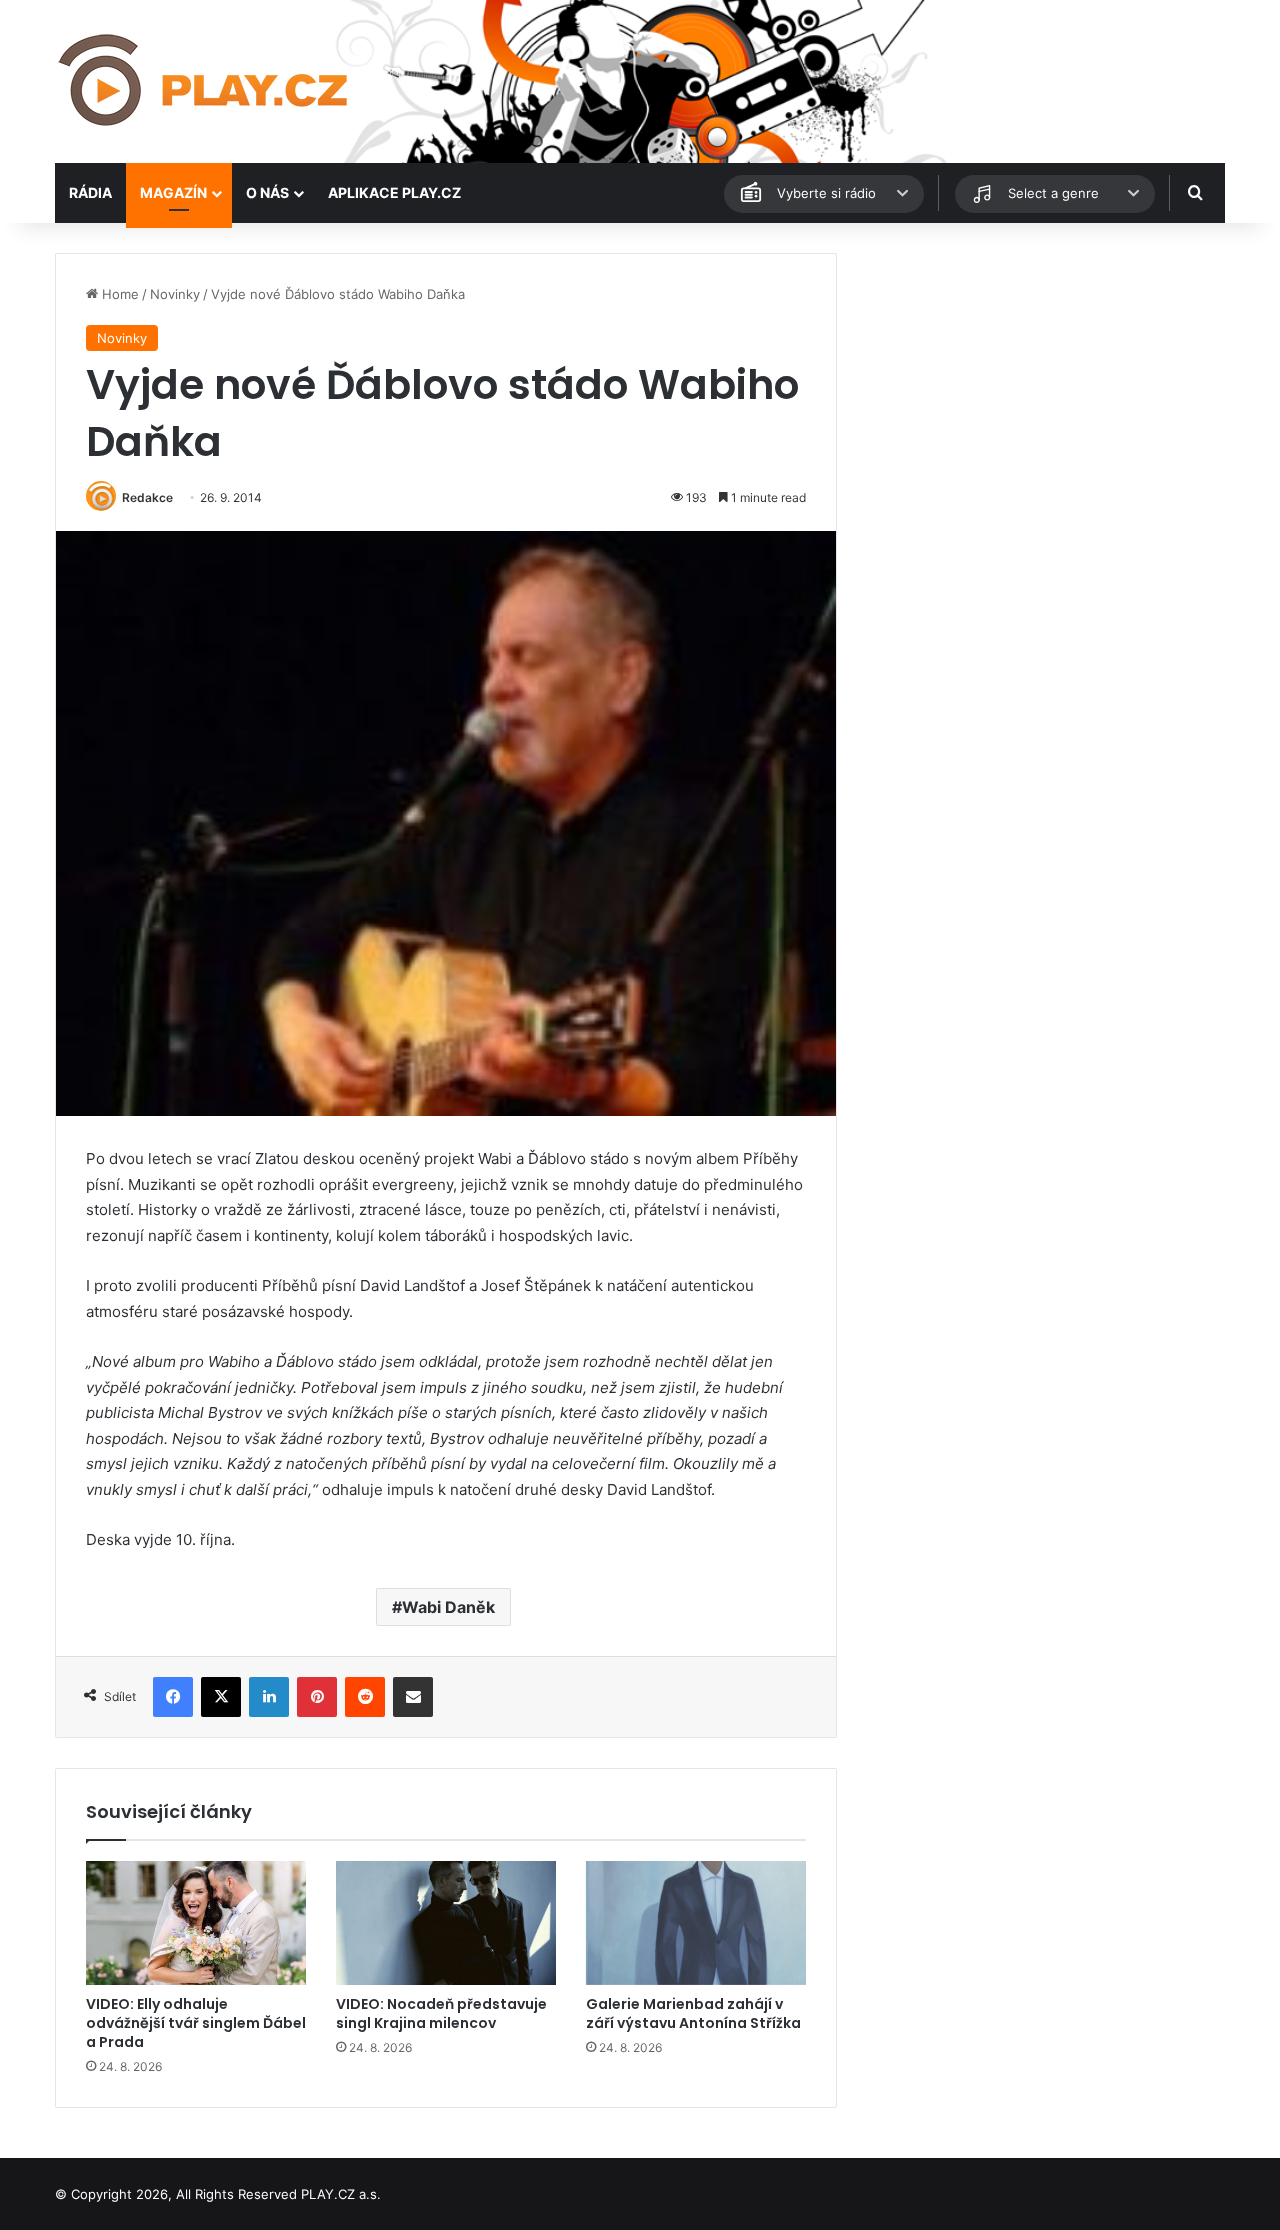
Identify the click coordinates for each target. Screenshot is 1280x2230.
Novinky (175, 294)
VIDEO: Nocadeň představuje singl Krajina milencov (441, 2013)
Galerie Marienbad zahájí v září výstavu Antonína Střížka (693, 2013)
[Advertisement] (1040, 393)
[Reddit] (365, 1697)
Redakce (147, 497)
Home (118, 294)
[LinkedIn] (269, 1697)
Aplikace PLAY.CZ (394, 192)
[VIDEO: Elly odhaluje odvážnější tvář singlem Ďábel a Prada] (196, 1923)
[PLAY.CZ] (205, 81)
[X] (221, 1697)
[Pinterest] (317, 1697)
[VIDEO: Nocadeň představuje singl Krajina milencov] (446, 1923)
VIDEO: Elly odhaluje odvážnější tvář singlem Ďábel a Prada (196, 2023)
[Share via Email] (413, 1697)
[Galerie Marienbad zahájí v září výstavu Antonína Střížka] (696, 1923)
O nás (267, 192)
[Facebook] (173, 1697)
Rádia (90, 192)
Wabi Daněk (448, 1607)
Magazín (173, 192)
